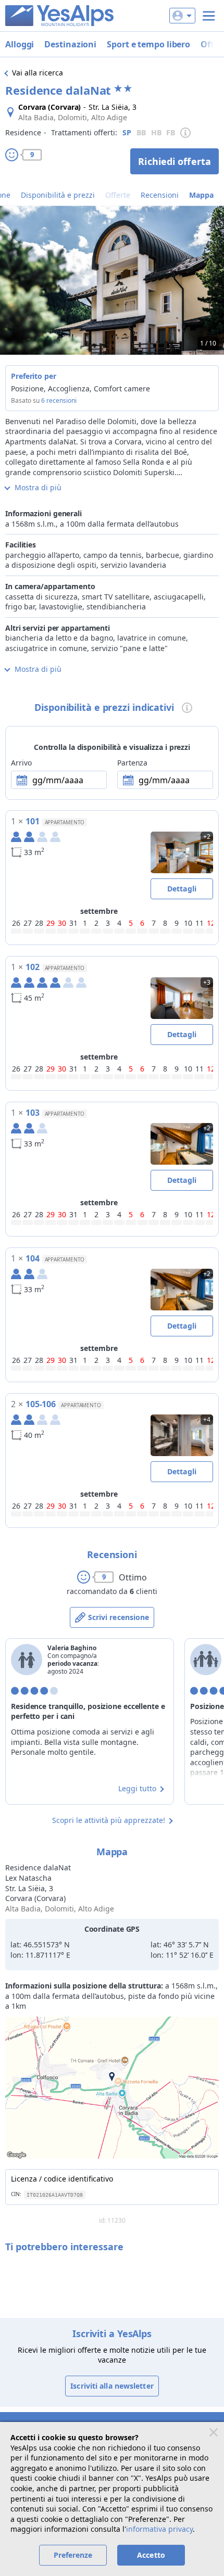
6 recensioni (59, 400)
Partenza (132, 763)
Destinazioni (70, 44)
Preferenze (73, 2555)
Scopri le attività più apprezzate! (109, 1820)
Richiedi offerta (175, 161)
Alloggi (20, 44)
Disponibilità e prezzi (58, 195)
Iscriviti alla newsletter (112, 2386)
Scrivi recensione (119, 1617)
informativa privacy (159, 2529)
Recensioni (160, 195)
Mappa (201, 195)
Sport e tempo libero (148, 44)
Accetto (151, 2555)
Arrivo (21, 763)
